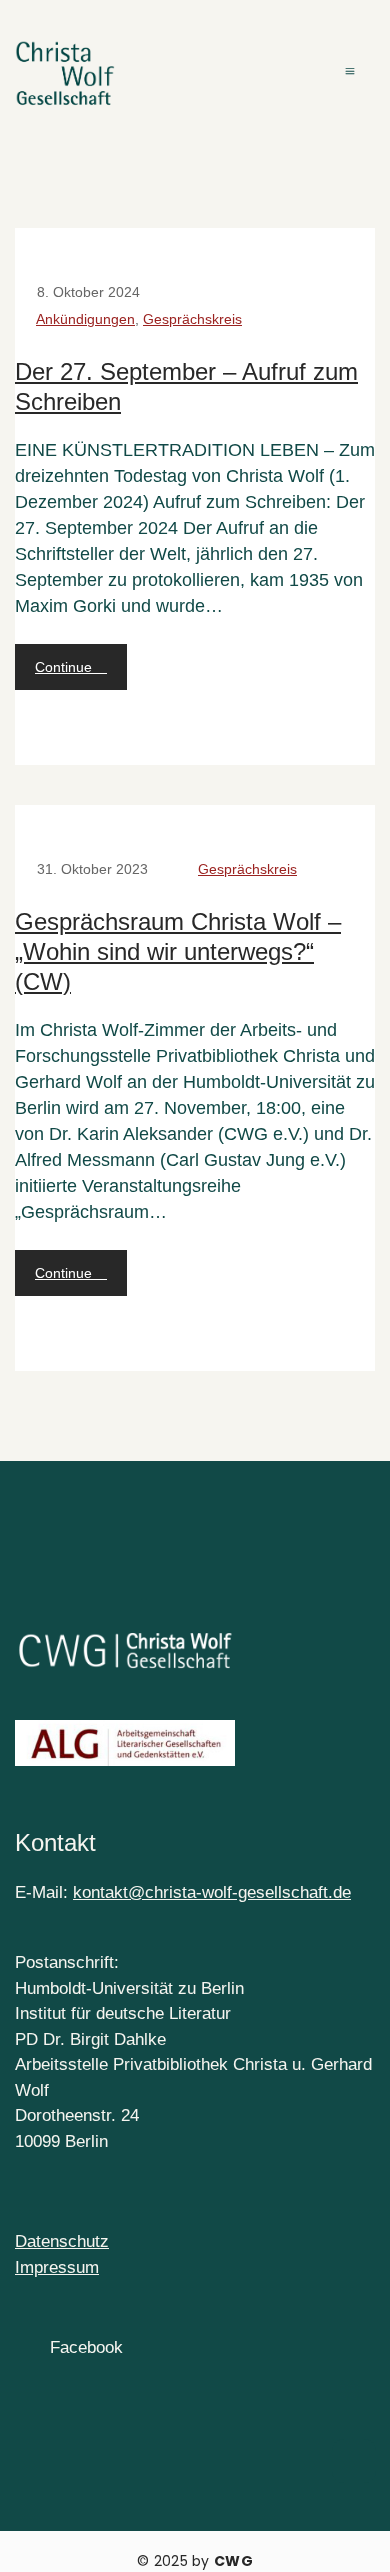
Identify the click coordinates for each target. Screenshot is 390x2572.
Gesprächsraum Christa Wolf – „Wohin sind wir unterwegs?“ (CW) (178, 951)
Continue (65, 667)
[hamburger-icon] (352, 74)
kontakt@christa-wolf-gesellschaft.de (212, 1892)
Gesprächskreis (192, 319)
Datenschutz (62, 2241)
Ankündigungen (85, 319)
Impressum (57, 2267)
